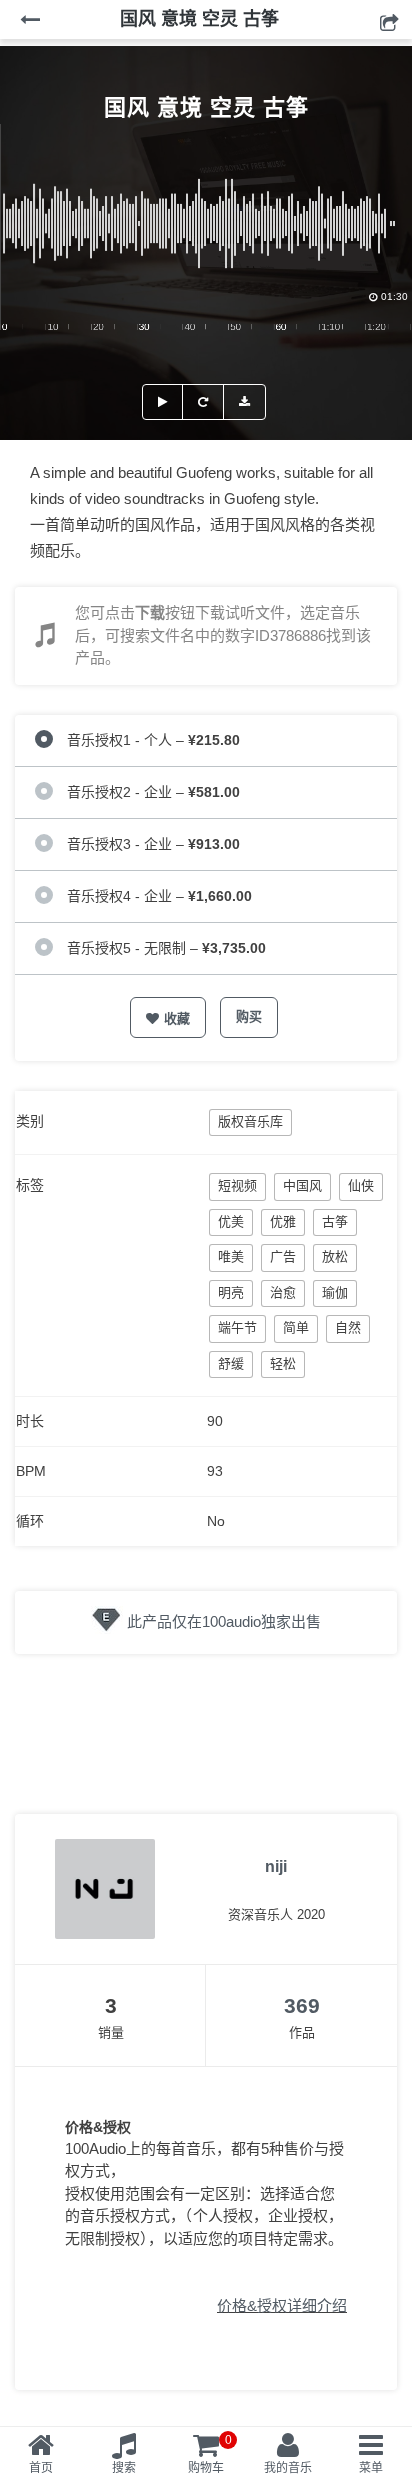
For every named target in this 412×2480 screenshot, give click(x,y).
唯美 (231, 1256)
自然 (348, 1327)
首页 (41, 2468)
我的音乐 (288, 2468)
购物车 (210, 2454)
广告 (283, 1256)
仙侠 (361, 1185)
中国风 (302, 1185)
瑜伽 (335, 1292)
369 (302, 2005)
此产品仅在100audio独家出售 (224, 1621)
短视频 (237, 1185)
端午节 (237, 1327)
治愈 (283, 1292)
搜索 (124, 2468)
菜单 (371, 2468)
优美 (231, 1221)
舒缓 (231, 1363)
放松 (335, 1256)
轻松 (283, 1363)
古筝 (335, 1221)
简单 (296, 1327)
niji (276, 1866)
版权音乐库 (250, 1121)
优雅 (283, 1221)
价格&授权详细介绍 (282, 2305)
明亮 (231, 1292)
